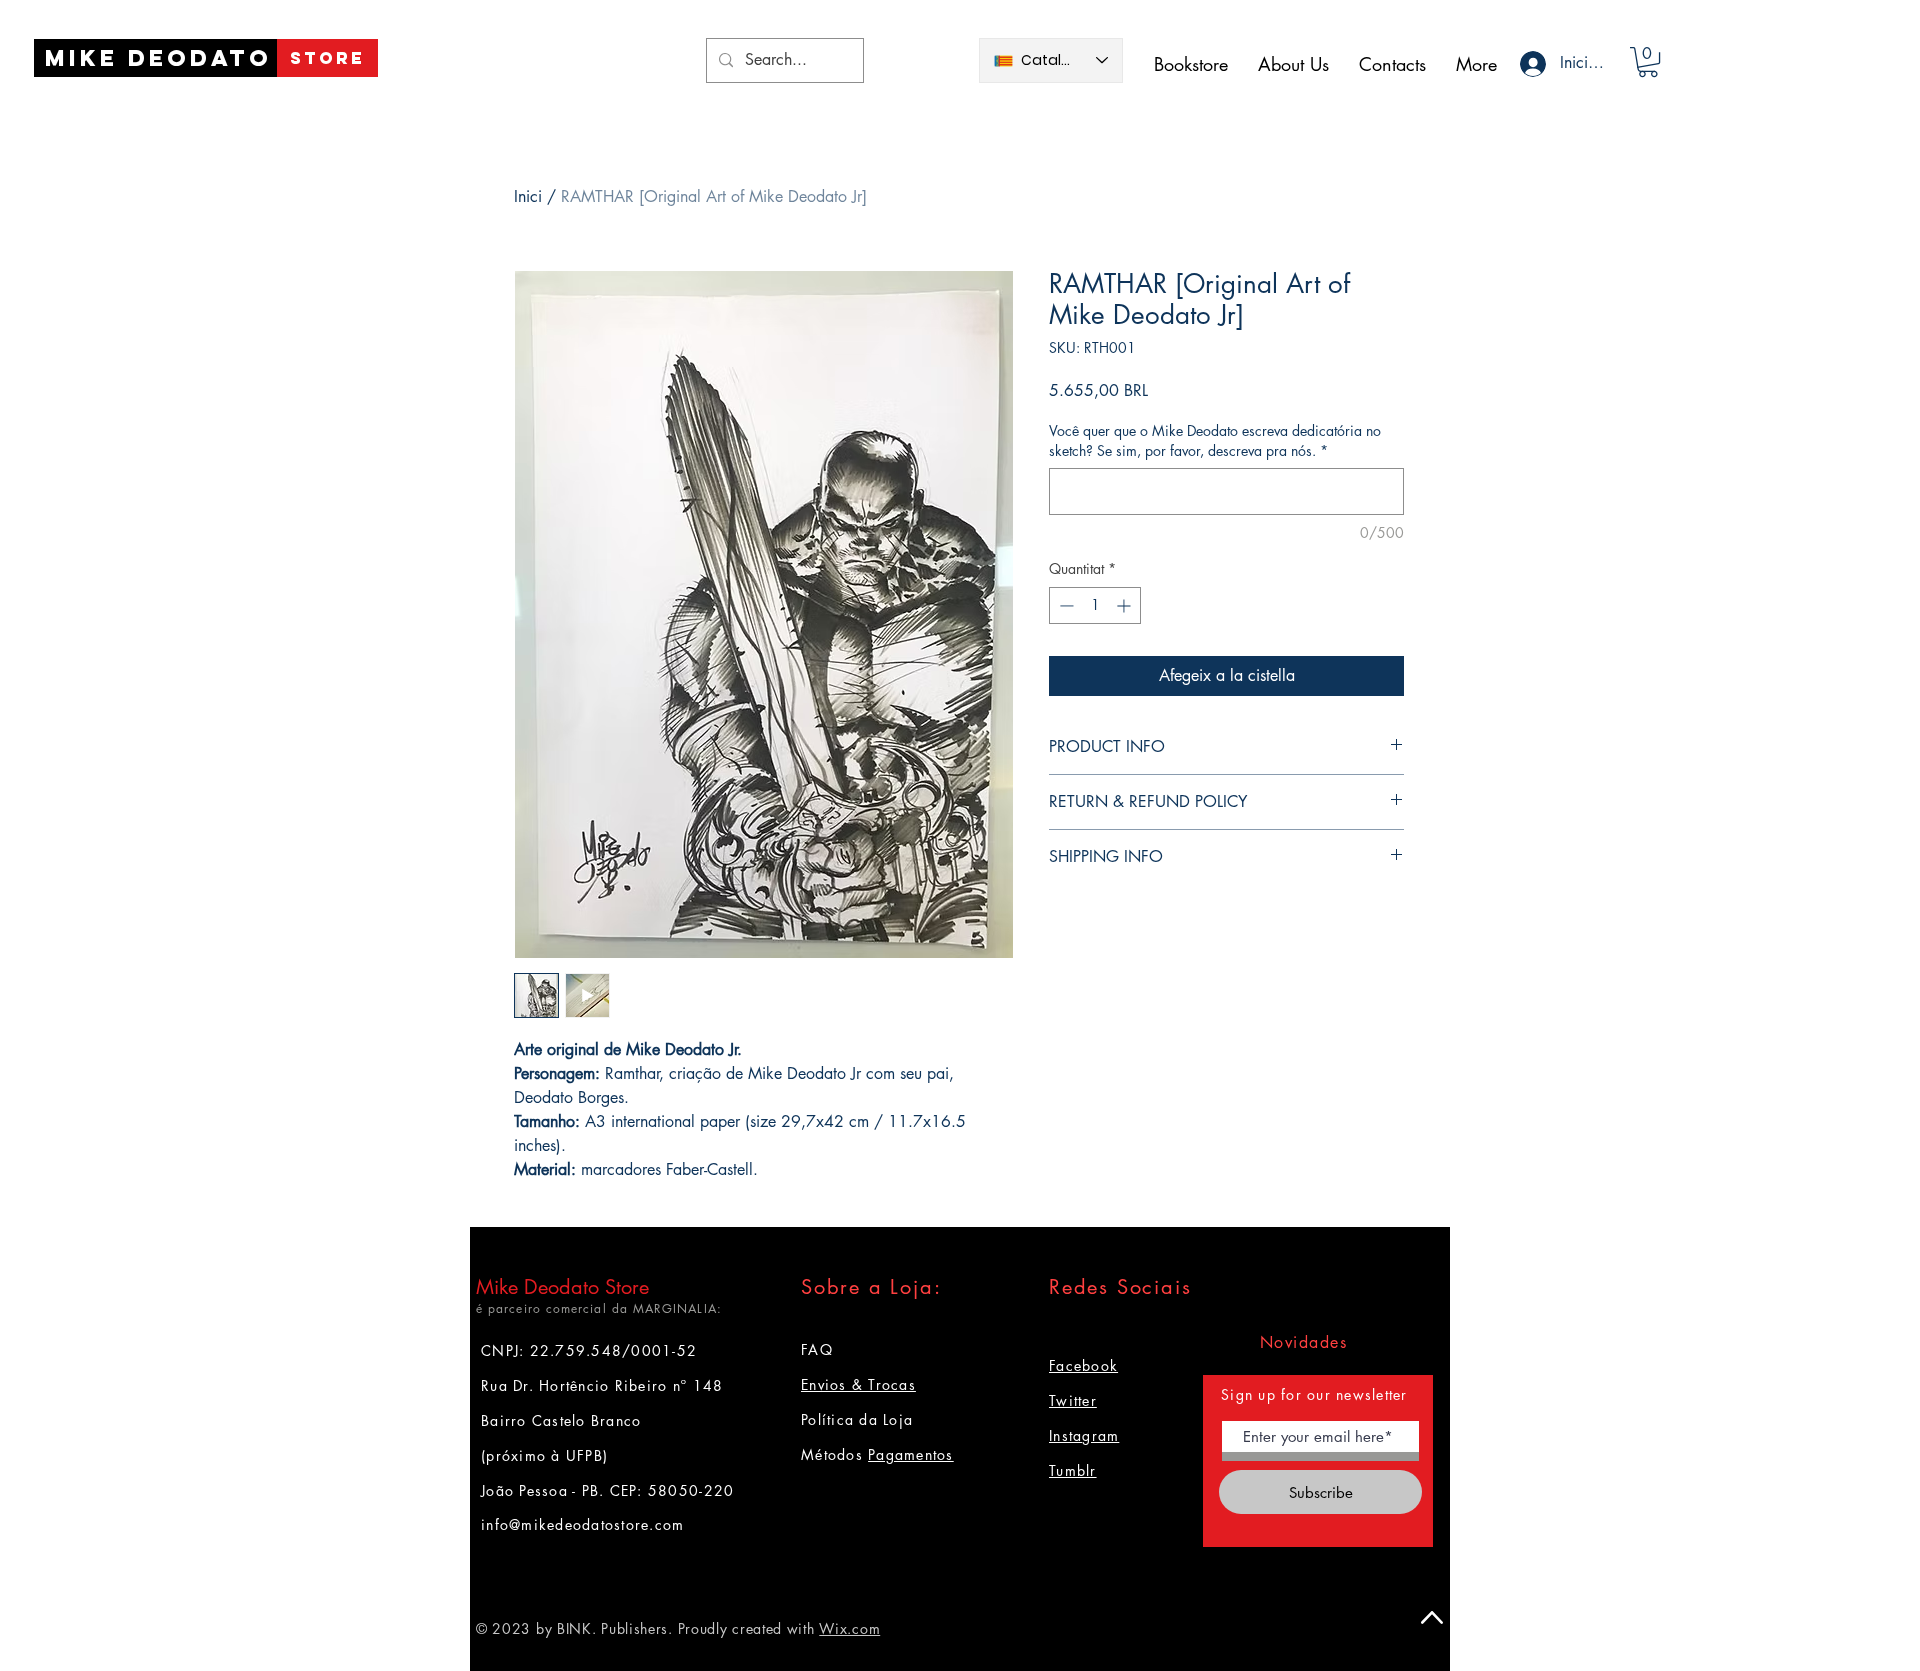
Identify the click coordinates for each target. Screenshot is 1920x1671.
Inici (528, 196)
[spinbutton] (1095, 605)
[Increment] (1125, 605)
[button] (1648, 62)
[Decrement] (1064, 605)
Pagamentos (911, 1454)
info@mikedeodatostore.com (583, 1524)
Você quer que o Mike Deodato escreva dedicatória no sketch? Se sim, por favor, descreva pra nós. (1215, 440)
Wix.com (849, 1628)
